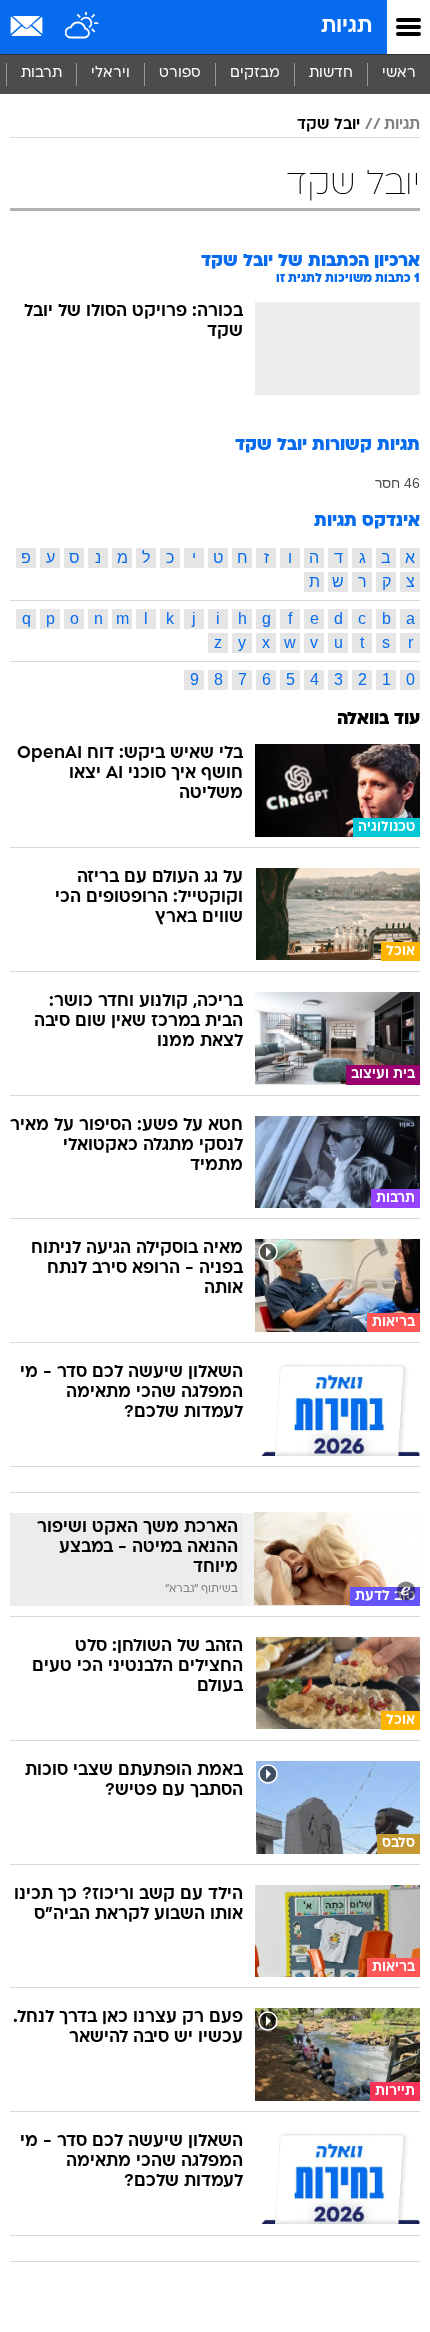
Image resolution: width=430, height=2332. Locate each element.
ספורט (180, 73)
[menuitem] (330, 74)
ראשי (399, 73)
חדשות (331, 73)
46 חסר (397, 483)
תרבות (41, 73)
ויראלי (110, 73)
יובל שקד (328, 125)
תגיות (346, 26)
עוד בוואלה (378, 719)
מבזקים (255, 73)
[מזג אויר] (82, 27)
